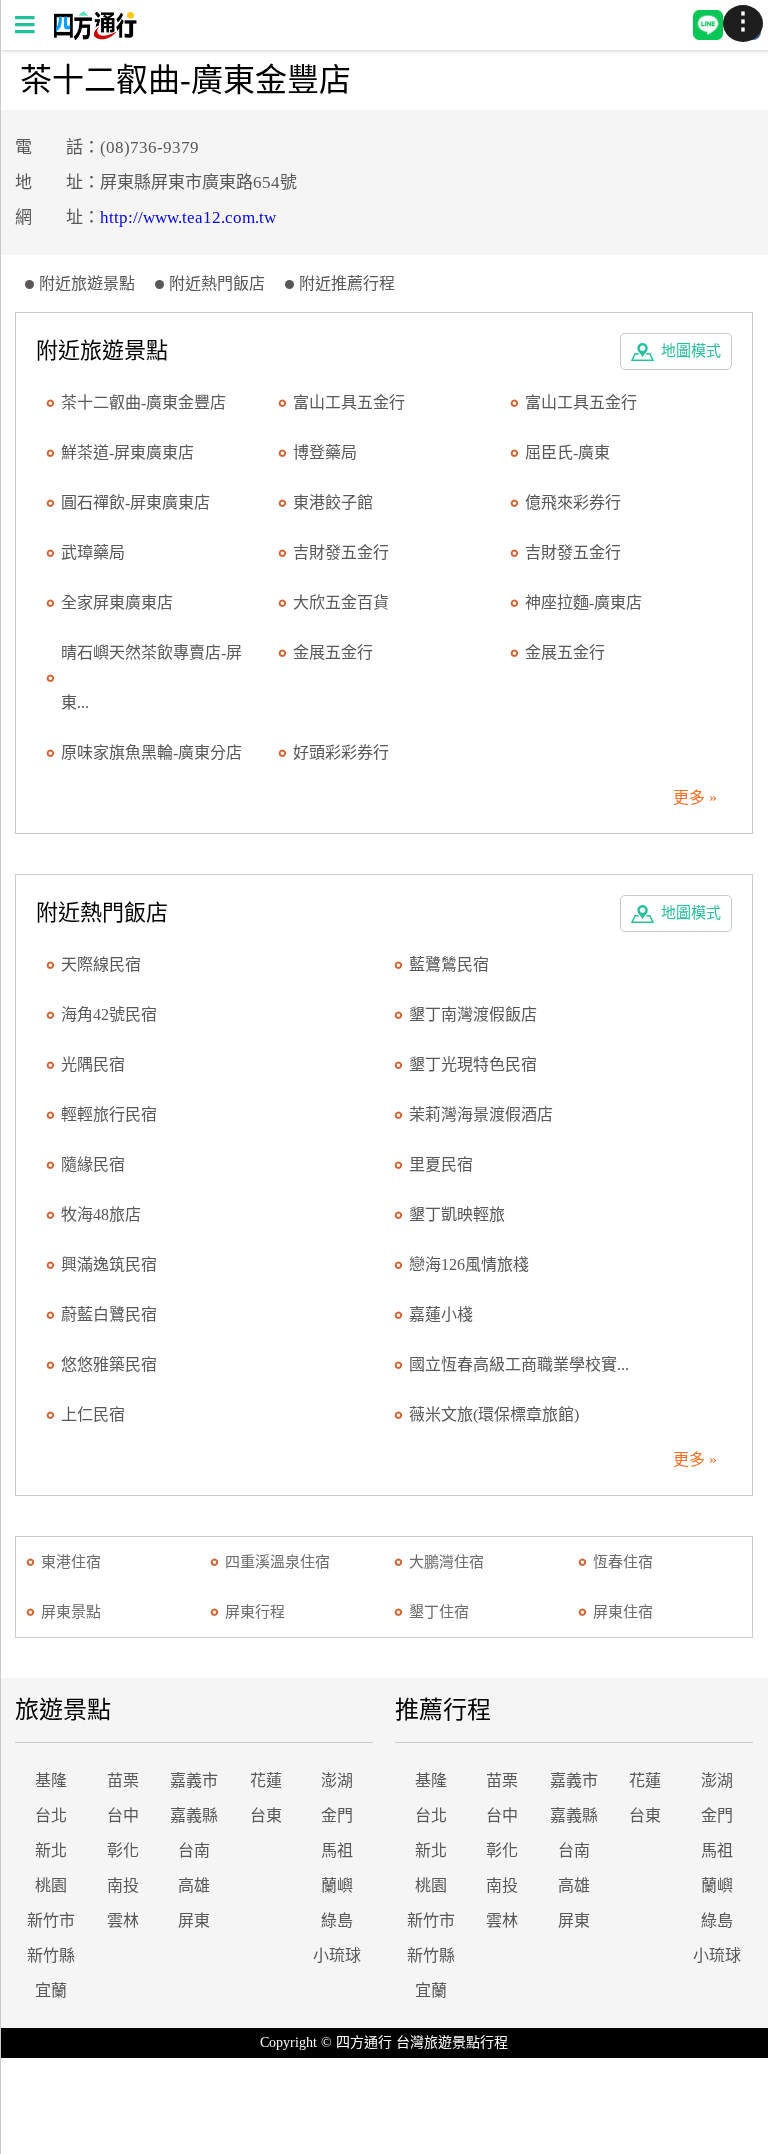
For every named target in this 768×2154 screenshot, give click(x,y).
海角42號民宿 (109, 1014)
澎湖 (337, 1780)
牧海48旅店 (101, 1214)
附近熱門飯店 (217, 283)
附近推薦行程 (347, 283)
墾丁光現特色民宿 (473, 1064)
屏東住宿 (623, 1612)
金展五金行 (333, 652)
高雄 (194, 1885)
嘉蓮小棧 (441, 1314)
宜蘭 (51, 1990)
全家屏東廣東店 (117, 602)
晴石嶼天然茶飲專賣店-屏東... (151, 677)
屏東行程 (255, 1612)
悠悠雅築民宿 (109, 1364)
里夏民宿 (441, 1164)
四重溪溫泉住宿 (277, 1562)
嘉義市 (194, 1780)
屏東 (194, 1920)
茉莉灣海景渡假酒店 (481, 1114)
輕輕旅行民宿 (109, 1114)
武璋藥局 (93, 552)
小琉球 (337, 1955)
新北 (51, 1850)
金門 (337, 1815)
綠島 (337, 1920)
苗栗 (123, 1780)
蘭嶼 (337, 1885)
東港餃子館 (333, 502)
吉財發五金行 (341, 552)
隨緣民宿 (93, 1164)
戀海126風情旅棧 (469, 1264)
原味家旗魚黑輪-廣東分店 (151, 752)
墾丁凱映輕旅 (457, 1214)
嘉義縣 (194, 1815)
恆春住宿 (623, 1562)
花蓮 (266, 1780)
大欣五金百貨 (341, 602)
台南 (194, 1850)
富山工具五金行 (349, 402)
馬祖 (337, 1850)
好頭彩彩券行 (341, 752)
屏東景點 (71, 1612)
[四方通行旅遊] (94, 34)
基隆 (51, 1780)
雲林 (123, 1920)
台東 (266, 1815)
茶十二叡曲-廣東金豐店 (143, 402)
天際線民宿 (101, 964)
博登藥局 (325, 452)
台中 (123, 1815)
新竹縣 (51, 1955)
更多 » (695, 797)
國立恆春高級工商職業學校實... (519, 1364)
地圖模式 (691, 351)
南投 (123, 1885)
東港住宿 (71, 1562)
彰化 (123, 1850)
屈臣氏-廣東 (567, 452)
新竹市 (51, 1920)
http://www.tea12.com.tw (188, 217)
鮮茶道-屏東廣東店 (127, 452)
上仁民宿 (93, 1414)
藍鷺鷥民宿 (449, 964)
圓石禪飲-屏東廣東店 (135, 502)
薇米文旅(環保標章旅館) (494, 1414)
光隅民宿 (93, 1064)
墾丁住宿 (439, 1612)
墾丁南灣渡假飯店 (473, 1014)
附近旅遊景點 (87, 283)
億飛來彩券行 (573, 502)
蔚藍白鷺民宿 (109, 1314)
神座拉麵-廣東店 (583, 602)
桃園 (51, 1885)
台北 (51, 1815)
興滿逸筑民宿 (109, 1264)
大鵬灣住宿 (446, 1562)
